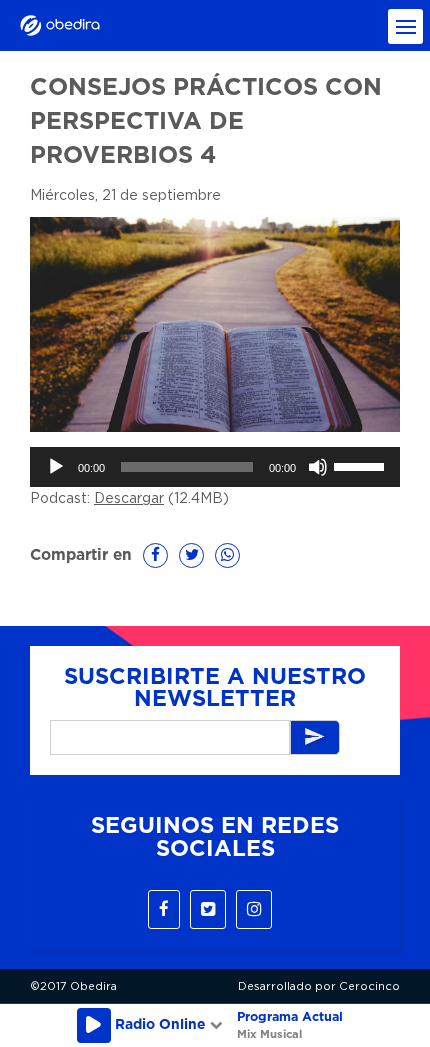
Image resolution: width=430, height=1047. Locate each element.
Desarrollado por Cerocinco (319, 986)
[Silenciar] (318, 467)
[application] (215, 467)
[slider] (362, 465)
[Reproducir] (56, 467)
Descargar (129, 499)
